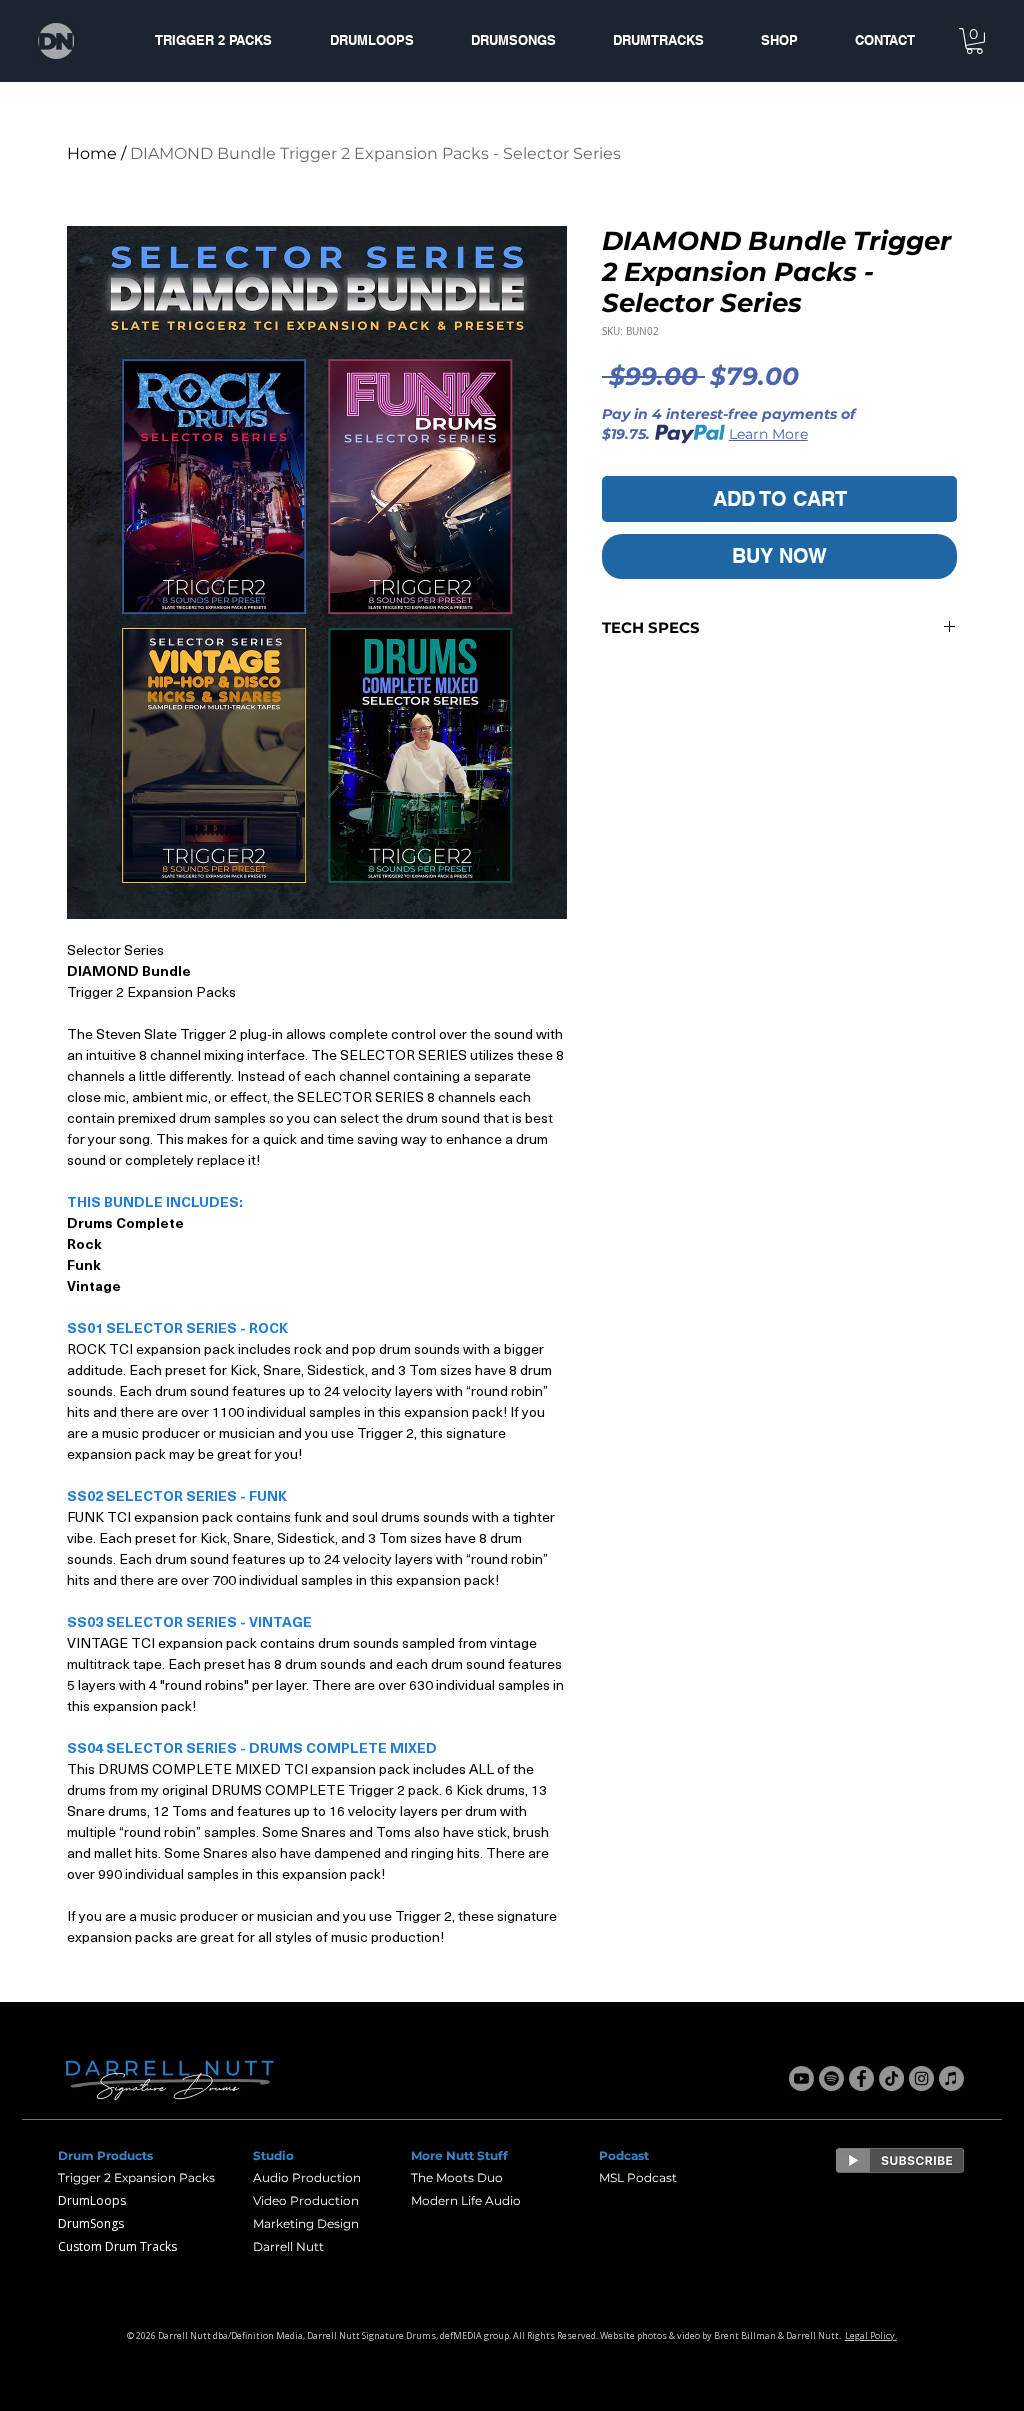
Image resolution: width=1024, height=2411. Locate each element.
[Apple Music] (951, 2078)
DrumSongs (91, 2223)
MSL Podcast (638, 2177)
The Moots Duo (457, 2177)
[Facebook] (861, 2078)
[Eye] (900, 2160)
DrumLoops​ (92, 2200)
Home (92, 153)
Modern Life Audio (466, 2200)
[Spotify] (831, 2078)
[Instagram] (921, 2078)
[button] (974, 41)
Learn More (768, 434)
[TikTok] (891, 2078)
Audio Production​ (307, 2177)
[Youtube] (801, 2078)
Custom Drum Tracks (117, 2246)
